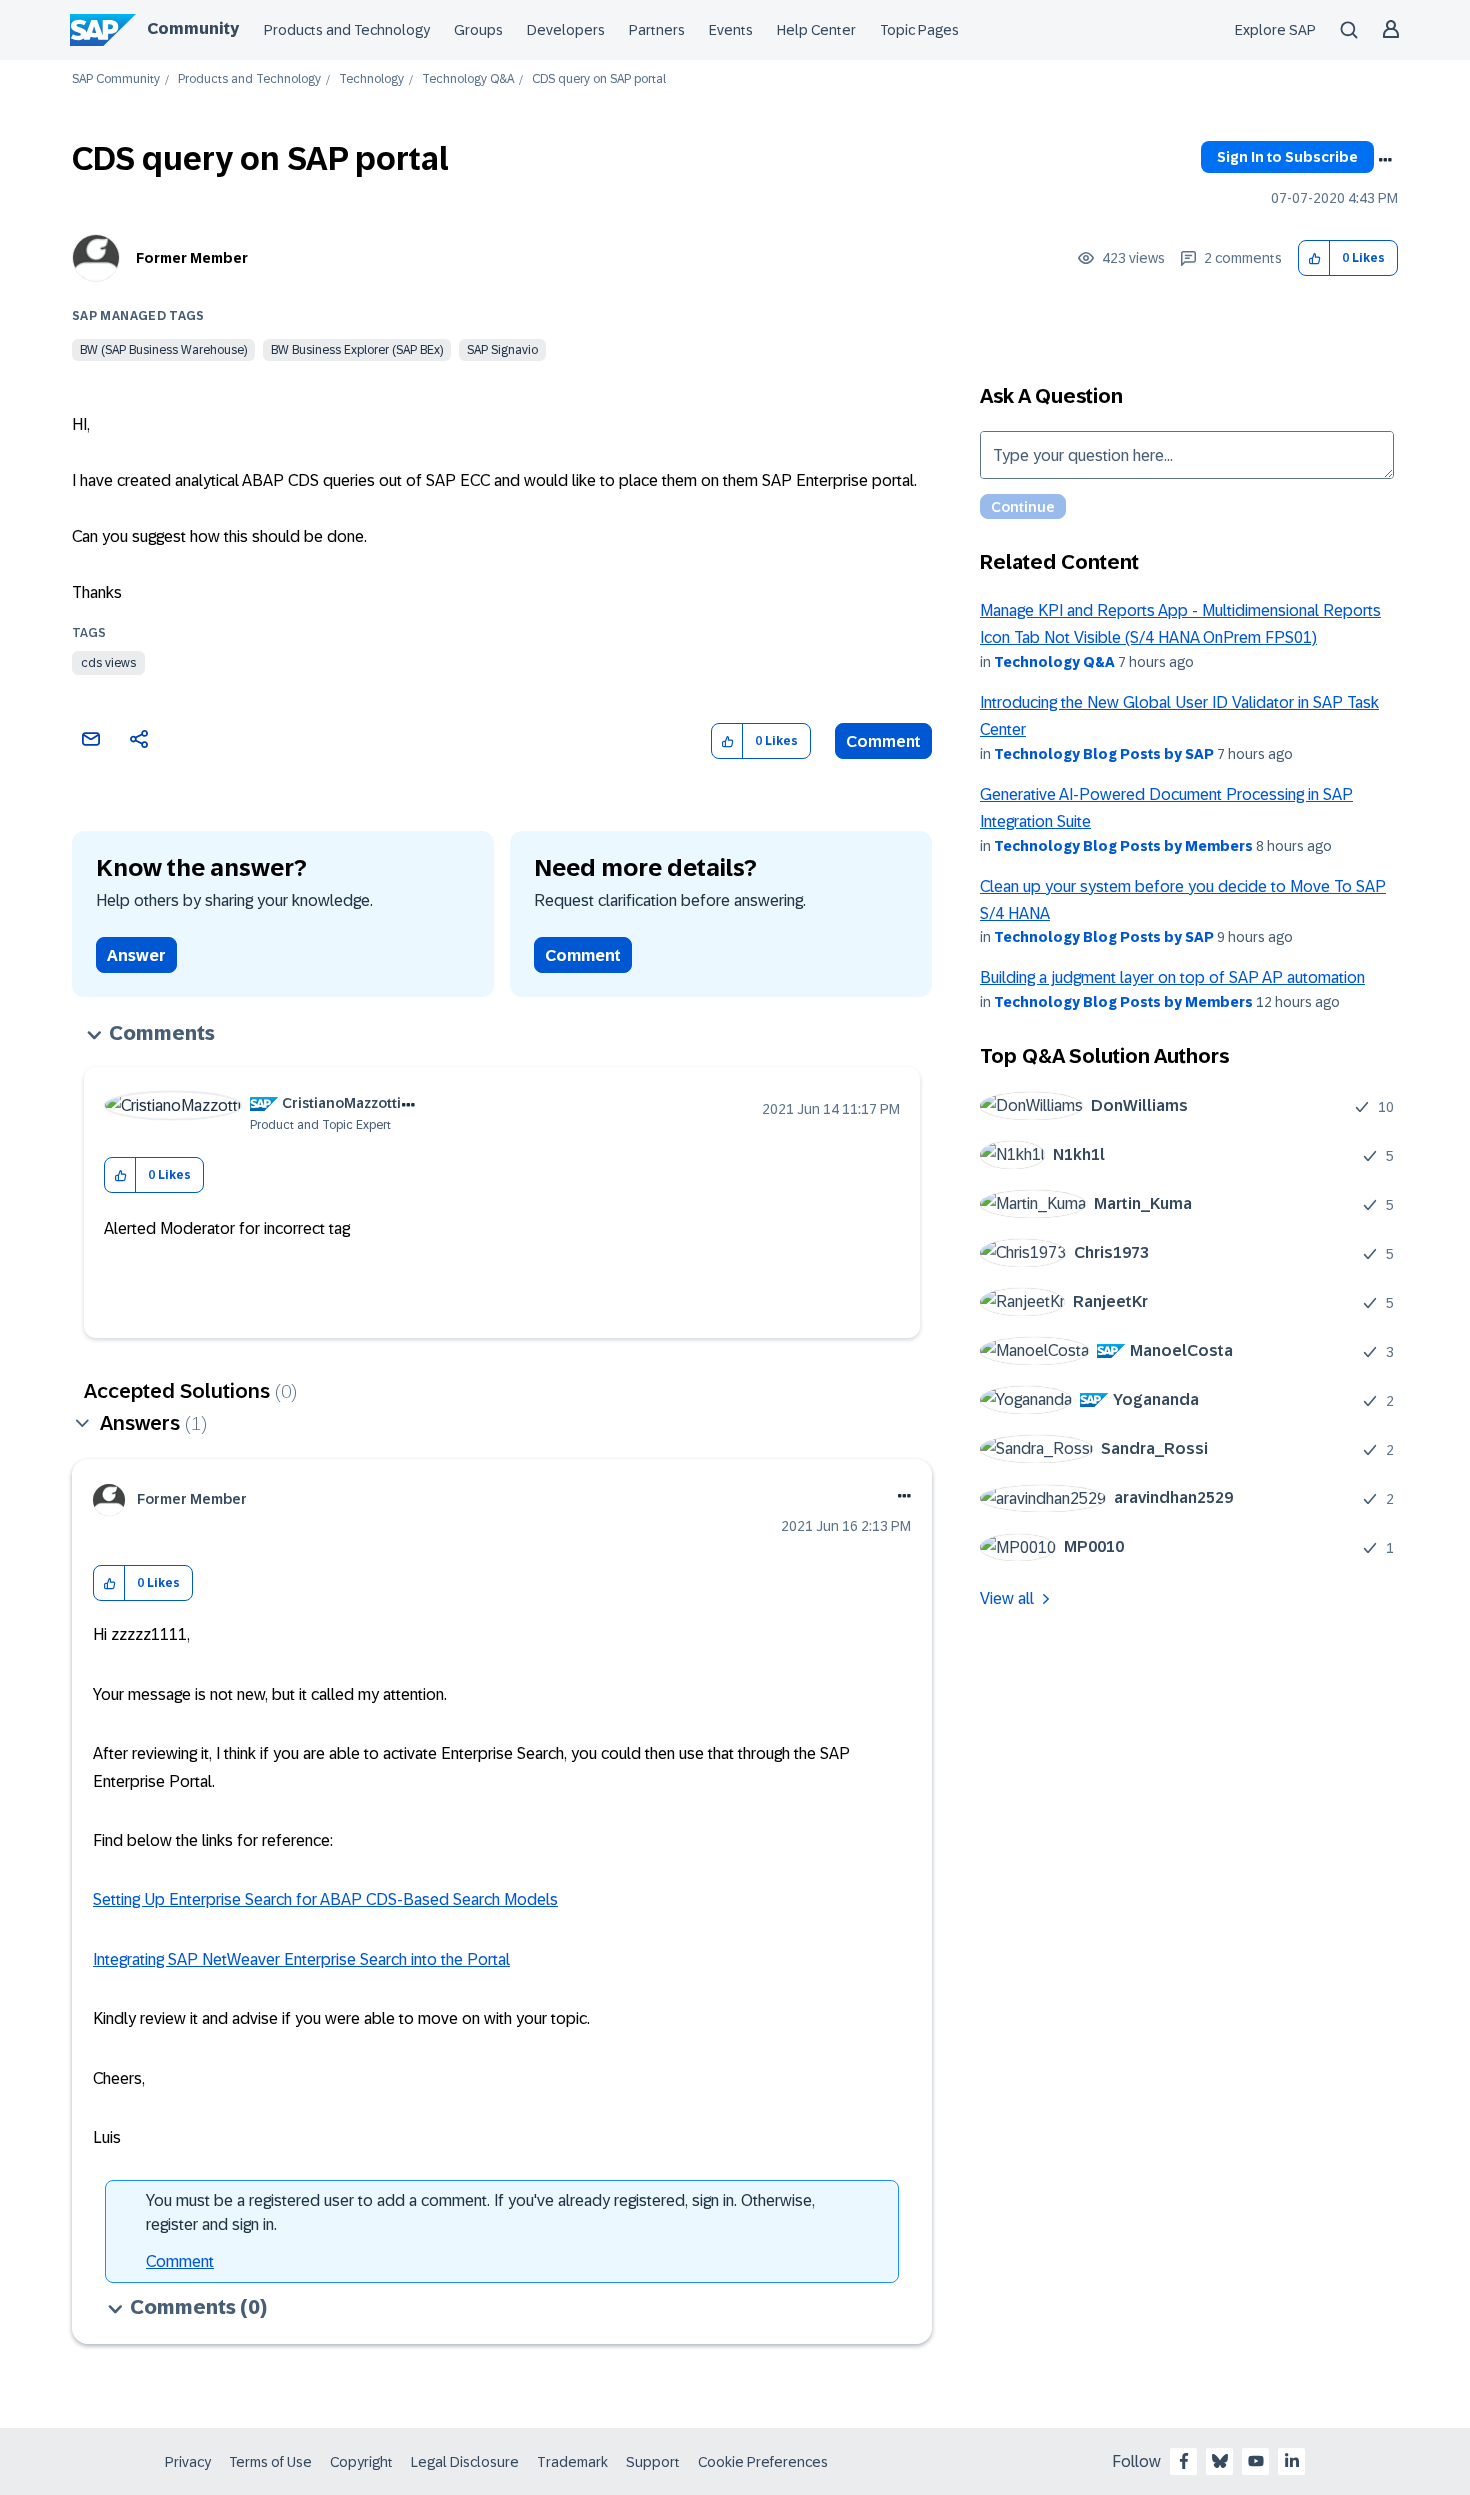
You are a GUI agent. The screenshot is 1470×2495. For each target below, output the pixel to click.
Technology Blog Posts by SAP (1104, 754)
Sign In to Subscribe (1287, 157)
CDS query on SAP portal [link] (599, 79)
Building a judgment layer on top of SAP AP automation (1172, 977)
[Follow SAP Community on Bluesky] (1220, 2461)
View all (1007, 1598)
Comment (883, 741)
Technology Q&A (468, 79)
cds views (108, 663)
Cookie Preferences (763, 2462)
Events (731, 30)
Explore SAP (1275, 30)
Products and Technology (347, 30)
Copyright (361, 2462)
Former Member (192, 258)
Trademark (572, 2462)
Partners (657, 30)
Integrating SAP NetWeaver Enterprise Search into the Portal (301, 1959)
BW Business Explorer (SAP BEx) (357, 350)
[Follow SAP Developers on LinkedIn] (1292, 2461)
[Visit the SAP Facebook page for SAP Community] (1184, 2461)
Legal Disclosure (465, 2462)
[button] (1314, 258)
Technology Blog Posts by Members (1123, 846)
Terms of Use (270, 2462)
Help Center (816, 30)
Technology (371, 79)
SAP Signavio (502, 350)
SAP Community (116, 79)
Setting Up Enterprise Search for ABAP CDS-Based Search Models (325, 1899)
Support (653, 2462)
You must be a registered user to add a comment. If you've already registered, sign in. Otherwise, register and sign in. (480, 2212)
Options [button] (1385, 160)
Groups (478, 30)
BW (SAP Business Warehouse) (163, 350)
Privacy (188, 2462)
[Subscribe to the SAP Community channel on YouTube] (1256, 2461)
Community (193, 28)
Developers (566, 30)
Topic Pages (919, 30)
